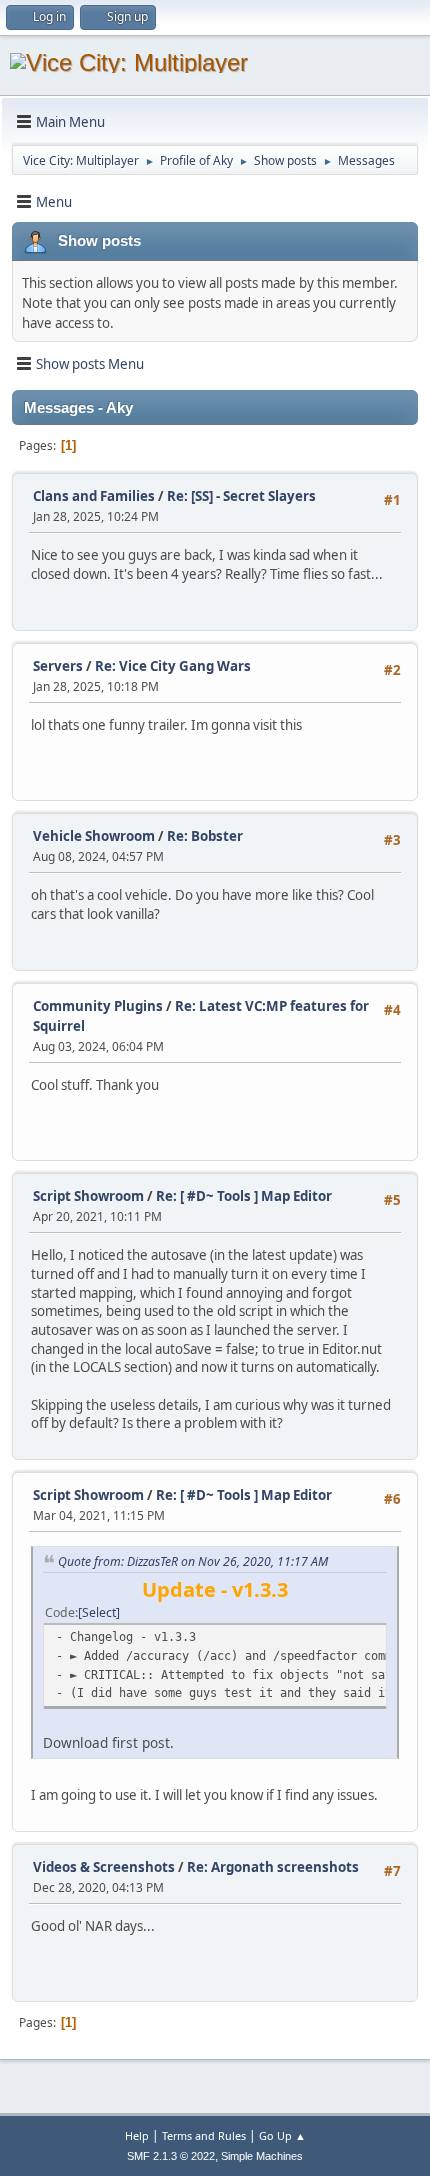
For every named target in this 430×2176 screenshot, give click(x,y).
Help (137, 2135)
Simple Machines (262, 2156)
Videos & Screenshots (104, 1867)
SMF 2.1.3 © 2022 (171, 2156)
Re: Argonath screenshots (273, 1867)
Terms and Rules (204, 2135)
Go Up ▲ (282, 2135)
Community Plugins (98, 1006)
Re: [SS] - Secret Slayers (241, 496)
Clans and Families (94, 496)
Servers (58, 666)
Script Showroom (88, 1196)
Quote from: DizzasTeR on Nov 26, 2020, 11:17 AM (193, 1561)
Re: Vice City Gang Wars (173, 666)
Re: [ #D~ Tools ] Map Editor (244, 1196)
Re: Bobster (205, 836)
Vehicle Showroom (94, 836)
